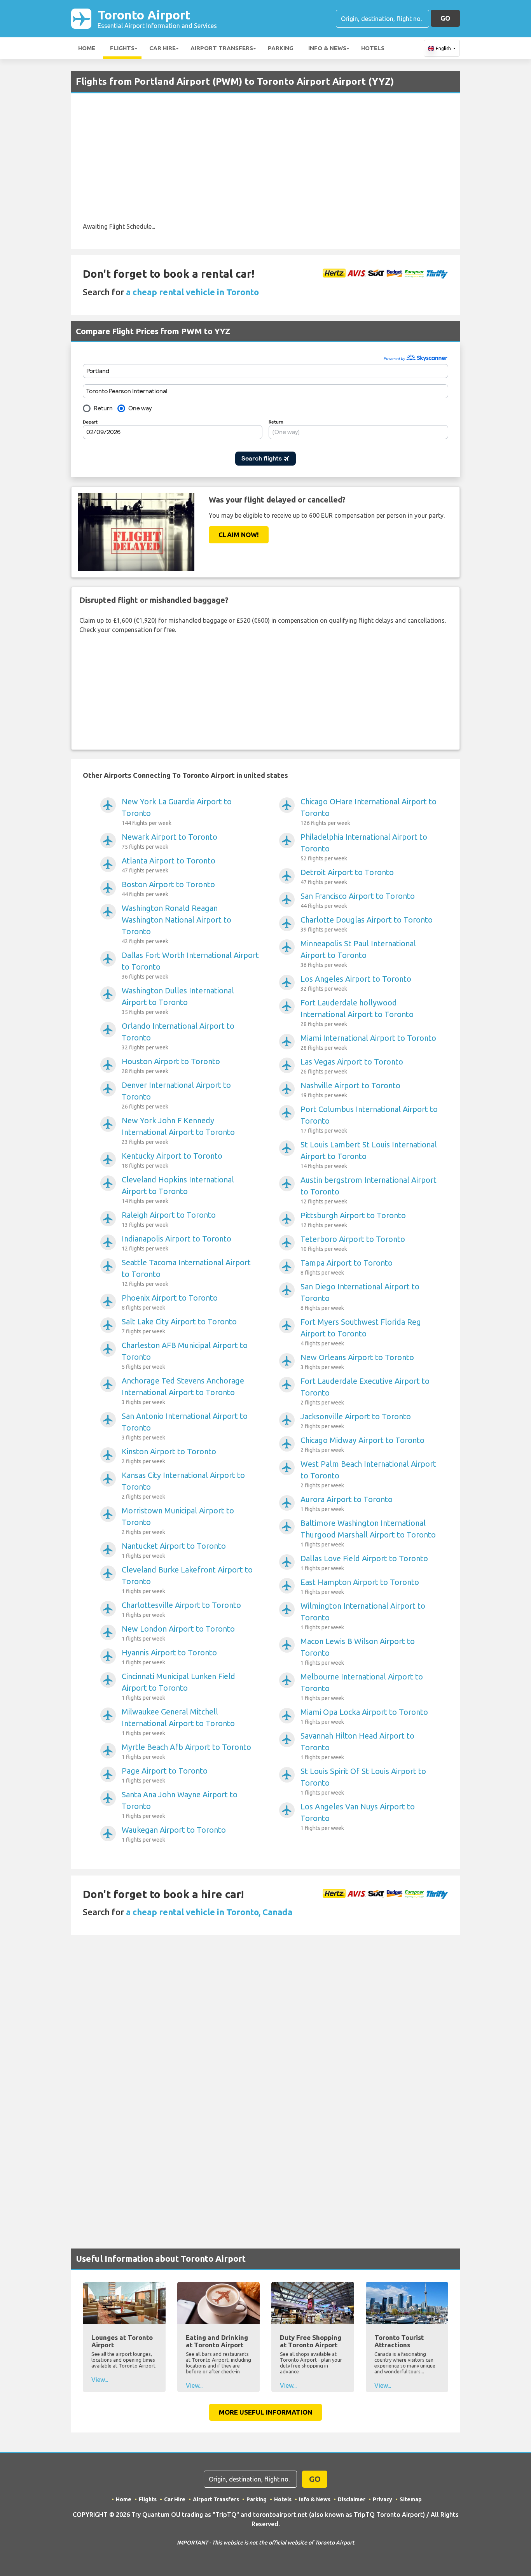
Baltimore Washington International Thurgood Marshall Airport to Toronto (368, 1533)
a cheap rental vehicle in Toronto (192, 292)
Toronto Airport (157, 18)
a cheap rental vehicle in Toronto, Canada (209, 1912)
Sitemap (411, 2499)
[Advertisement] (265, 163)
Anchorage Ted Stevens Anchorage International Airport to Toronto (183, 1391)
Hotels (373, 48)
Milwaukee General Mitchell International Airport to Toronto (178, 1722)
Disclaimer (352, 2499)
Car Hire (162, 48)
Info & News (327, 48)
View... (100, 2380)
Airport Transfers (222, 48)
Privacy (383, 2499)
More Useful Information (265, 2412)
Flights (122, 48)
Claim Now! (239, 535)
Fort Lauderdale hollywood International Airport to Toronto (357, 1013)
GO (445, 18)
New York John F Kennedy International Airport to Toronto (178, 1130)
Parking (281, 48)
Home (87, 48)
